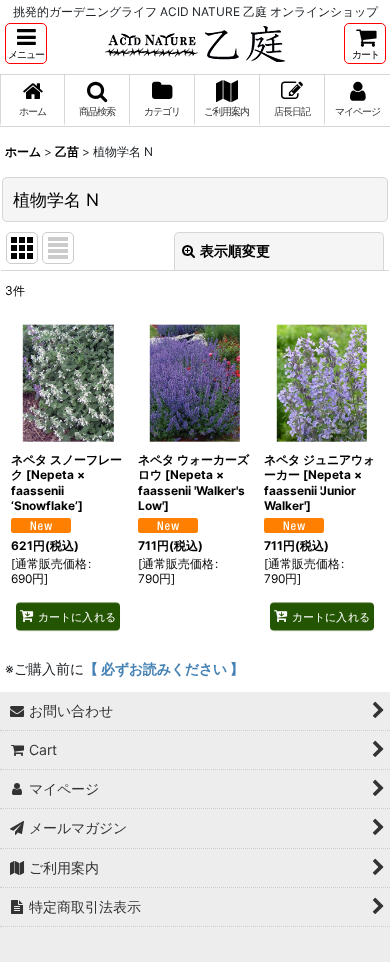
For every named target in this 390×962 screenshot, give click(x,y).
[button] (26, 43)
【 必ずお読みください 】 (164, 668)
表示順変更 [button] (235, 250)
